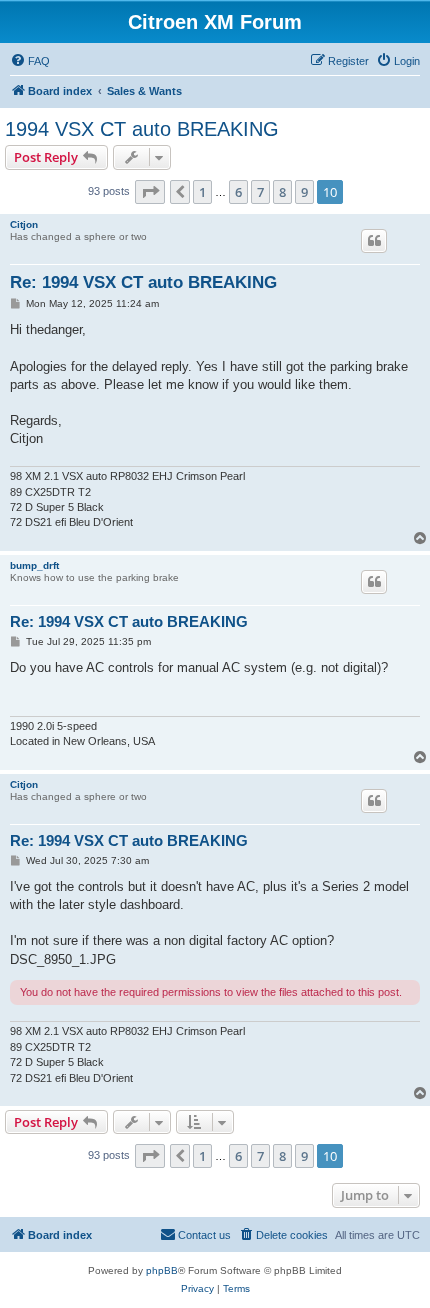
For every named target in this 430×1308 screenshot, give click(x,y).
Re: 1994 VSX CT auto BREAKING (143, 282)
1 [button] (202, 192)
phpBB (162, 1270)
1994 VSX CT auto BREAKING (142, 129)
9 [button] (304, 192)
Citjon (24, 224)
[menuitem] (30, 61)
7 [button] (260, 192)
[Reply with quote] (374, 241)
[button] (150, 192)
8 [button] (282, 192)
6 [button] (238, 192)
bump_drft (34, 565)
